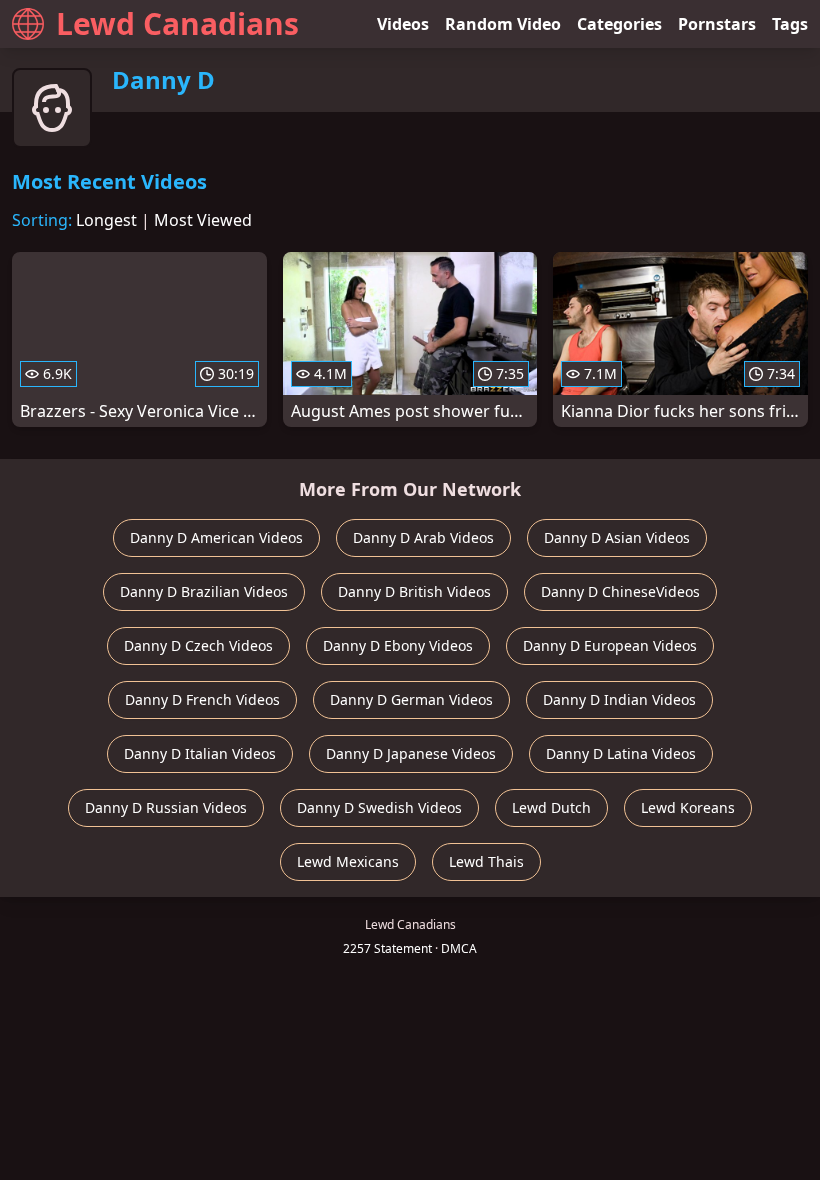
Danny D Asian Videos (617, 537)
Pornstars (717, 24)
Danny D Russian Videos (166, 807)
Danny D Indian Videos (619, 699)
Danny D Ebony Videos (398, 645)
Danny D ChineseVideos (620, 591)
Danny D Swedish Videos (379, 807)
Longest (106, 220)
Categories (619, 24)
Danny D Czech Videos (198, 645)
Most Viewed (203, 220)
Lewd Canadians (177, 23)
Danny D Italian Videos (200, 753)
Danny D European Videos (610, 645)
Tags (790, 24)
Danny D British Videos (414, 591)
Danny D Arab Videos (423, 537)
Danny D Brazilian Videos (204, 591)
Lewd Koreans (688, 807)
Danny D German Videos (411, 699)
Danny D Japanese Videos (411, 753)
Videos (403, 24)
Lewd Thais (486, 861)
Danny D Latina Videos (621, 753)
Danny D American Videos (216, 537)
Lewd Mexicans (348, 861)
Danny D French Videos (202, 699)
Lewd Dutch (551, 807)
